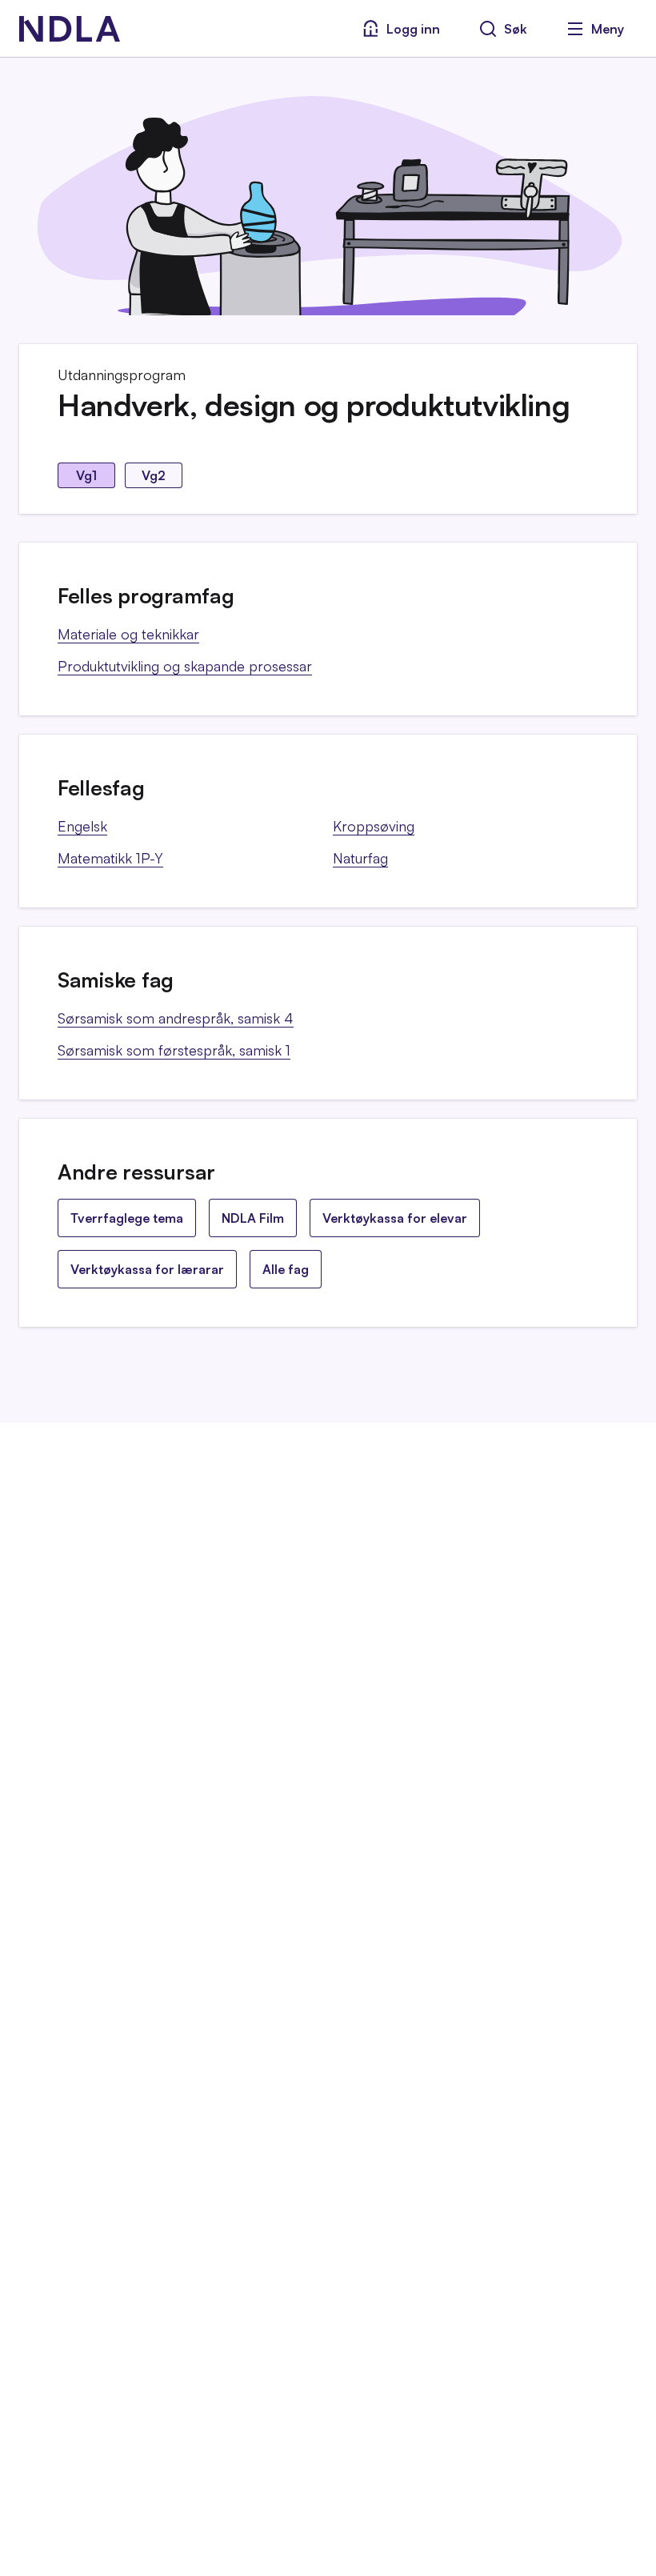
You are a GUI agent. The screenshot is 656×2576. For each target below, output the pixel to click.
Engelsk (82, 826)
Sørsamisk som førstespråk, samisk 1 (174, 1050)
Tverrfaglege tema (127, 1218)
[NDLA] (70, 29)
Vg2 (154, 475)
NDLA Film (253, 1218)
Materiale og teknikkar (128, 634)
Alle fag (286, 1269)
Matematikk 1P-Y (110, 858)
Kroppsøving (374, 826)
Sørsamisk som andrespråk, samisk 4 (176, 1018)
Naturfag (360, 858)
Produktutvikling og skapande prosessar (185, 666)
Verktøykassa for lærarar (147, 1269)
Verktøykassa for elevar (395, 1218)
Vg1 (86, 475)
